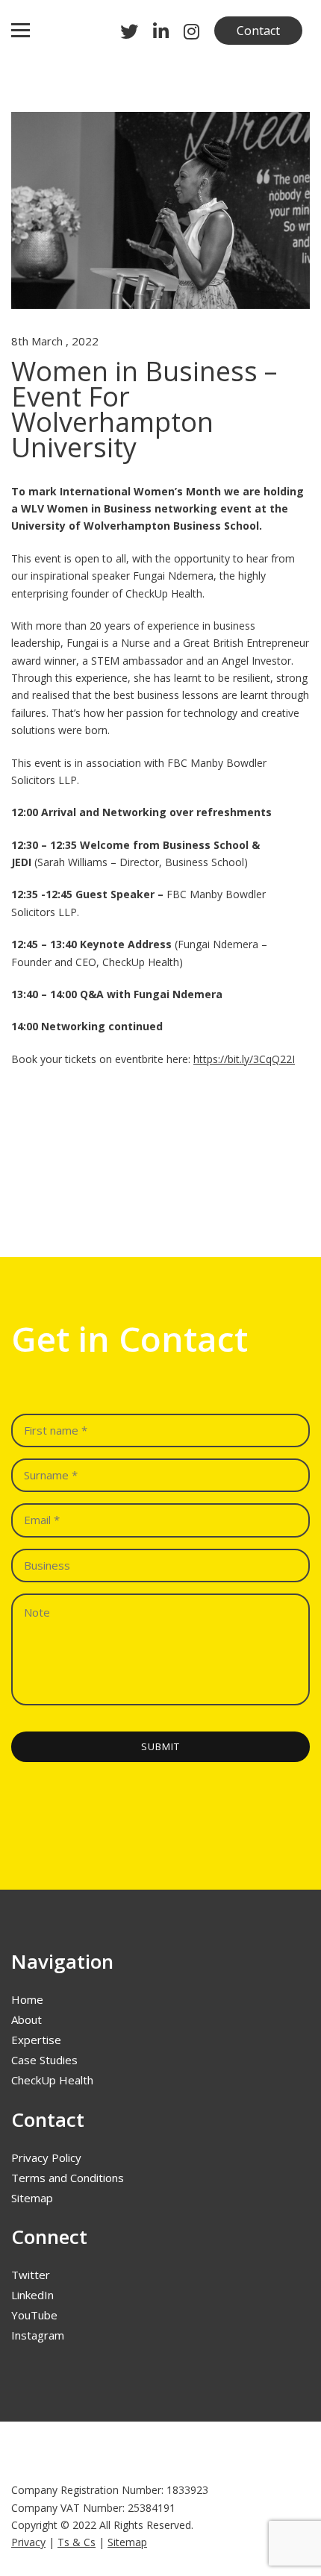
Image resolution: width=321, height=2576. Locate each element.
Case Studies (44, 2060)
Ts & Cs (77, 2542)
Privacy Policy (46, 2157)
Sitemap (32, 2198)
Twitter (31, 2275)
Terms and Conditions (68, 2178)
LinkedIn (32, 2295)
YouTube (34, 2315)
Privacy (28, 2542)
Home (27, 1999)
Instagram (38, 2335)
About (27, 2019)
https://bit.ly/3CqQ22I (244, 1059)
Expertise (36, 2040)
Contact (258, 31)
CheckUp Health (52, 2080)
